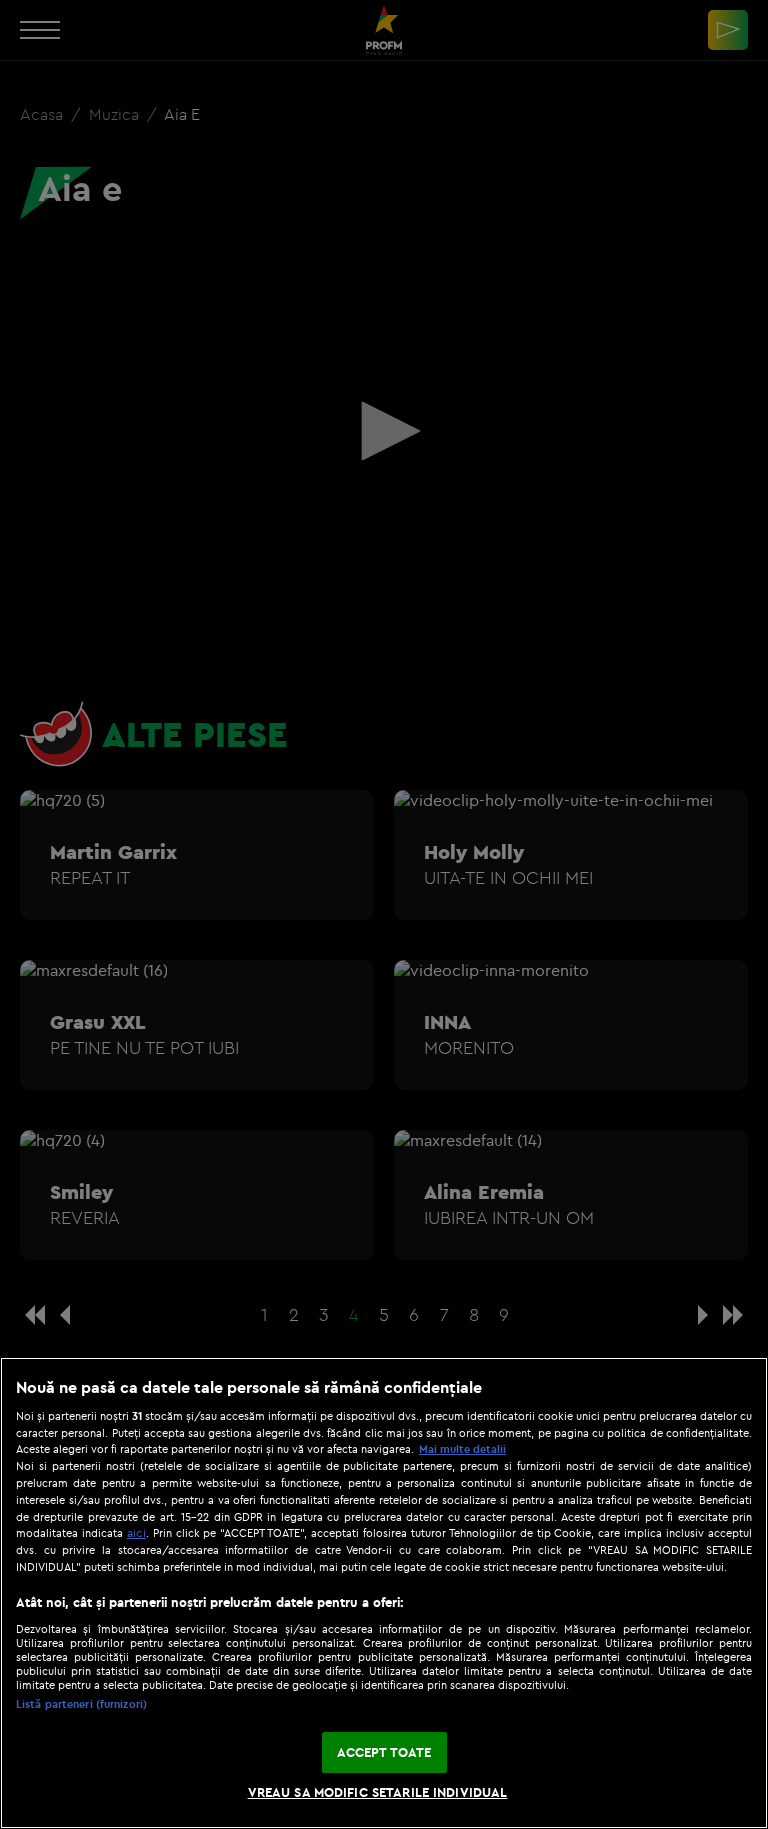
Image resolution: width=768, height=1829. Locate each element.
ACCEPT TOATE (384, 1752)
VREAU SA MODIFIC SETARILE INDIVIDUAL (378, 1792)
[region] (384, 1593)
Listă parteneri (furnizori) (81, 1704)
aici (136, 1532)
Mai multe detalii (462, 1449)
